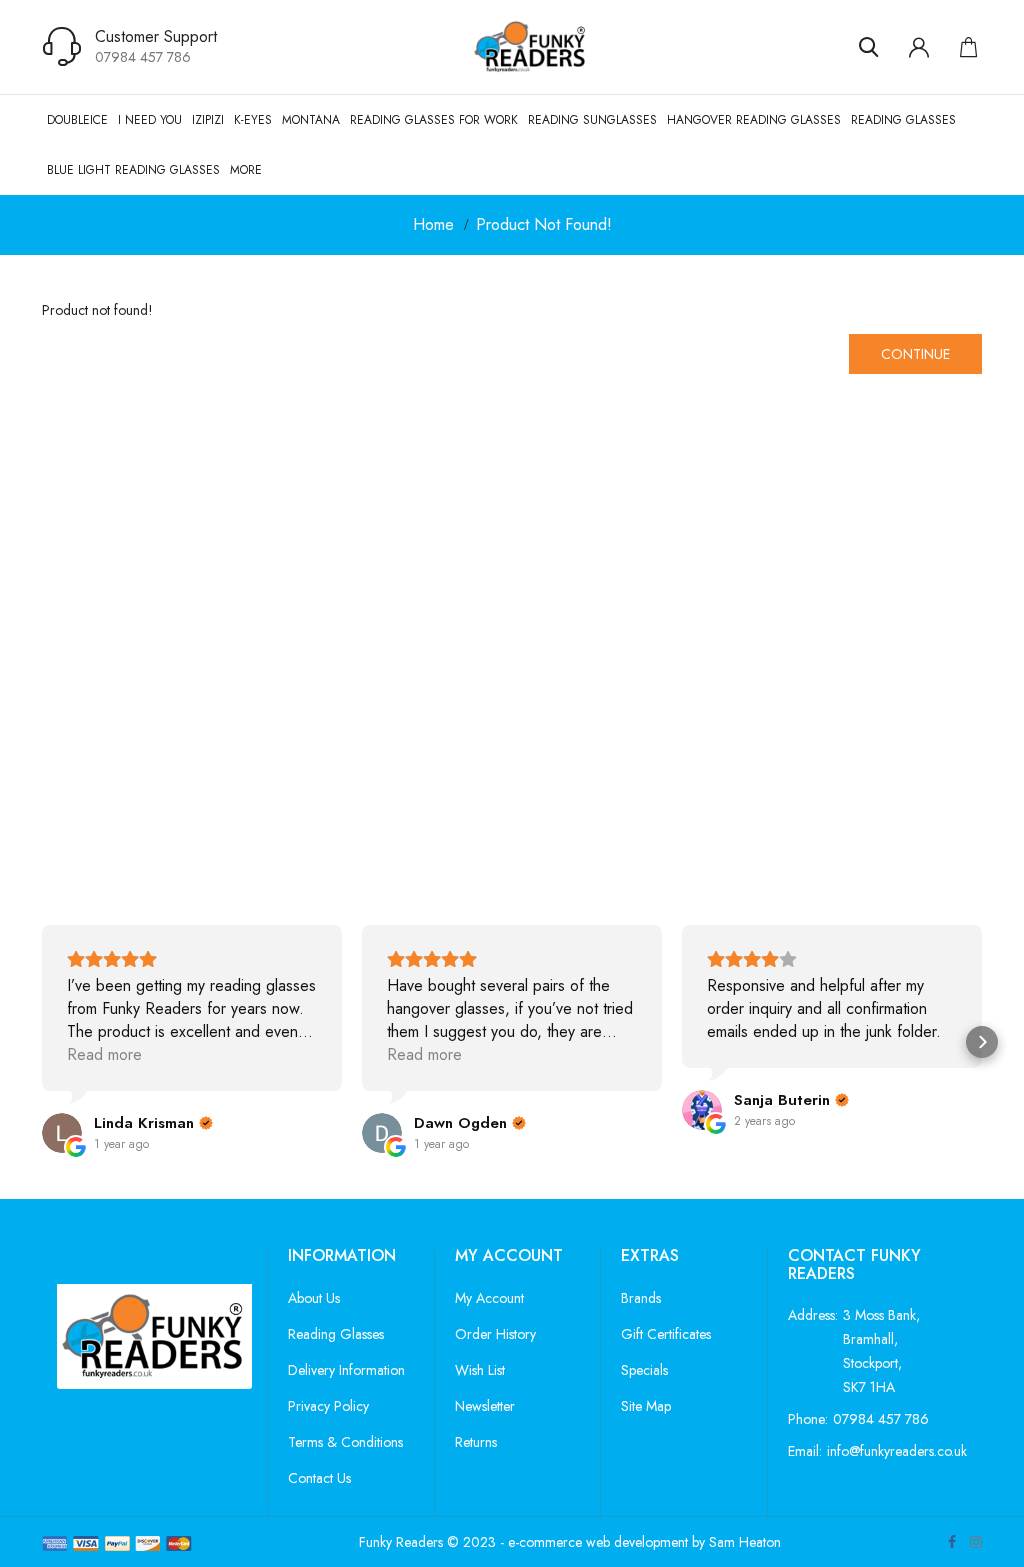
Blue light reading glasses (133, 170)
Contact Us (319, 1478)
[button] (42, 1042)
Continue (915, 354)
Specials (644, 1370)
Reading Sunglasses (592, 120)
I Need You (150, 120)
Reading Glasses (903, 120)
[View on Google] (62, 1133)
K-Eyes (253, 120)
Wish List (480, 1370)
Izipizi (208, 120)
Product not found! (544, 224)
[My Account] (919, 47)
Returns (476, 1442)
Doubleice (77, 120)
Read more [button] (104, 1054)
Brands (641, 1298)
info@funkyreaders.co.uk (897, 1451)
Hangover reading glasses (754, 120)
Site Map (646, 1406)
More (246, 170)
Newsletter (485, 1406)
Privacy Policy (328, 1406)
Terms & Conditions (345, 1442)
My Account (489, 1298)
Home (433, 224)
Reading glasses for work (434, 120)
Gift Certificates (666, 1334)
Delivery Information (346, 1370)
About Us (314, 1298)
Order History (495, 1334)
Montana (311, 120)
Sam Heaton (745, 1542)
